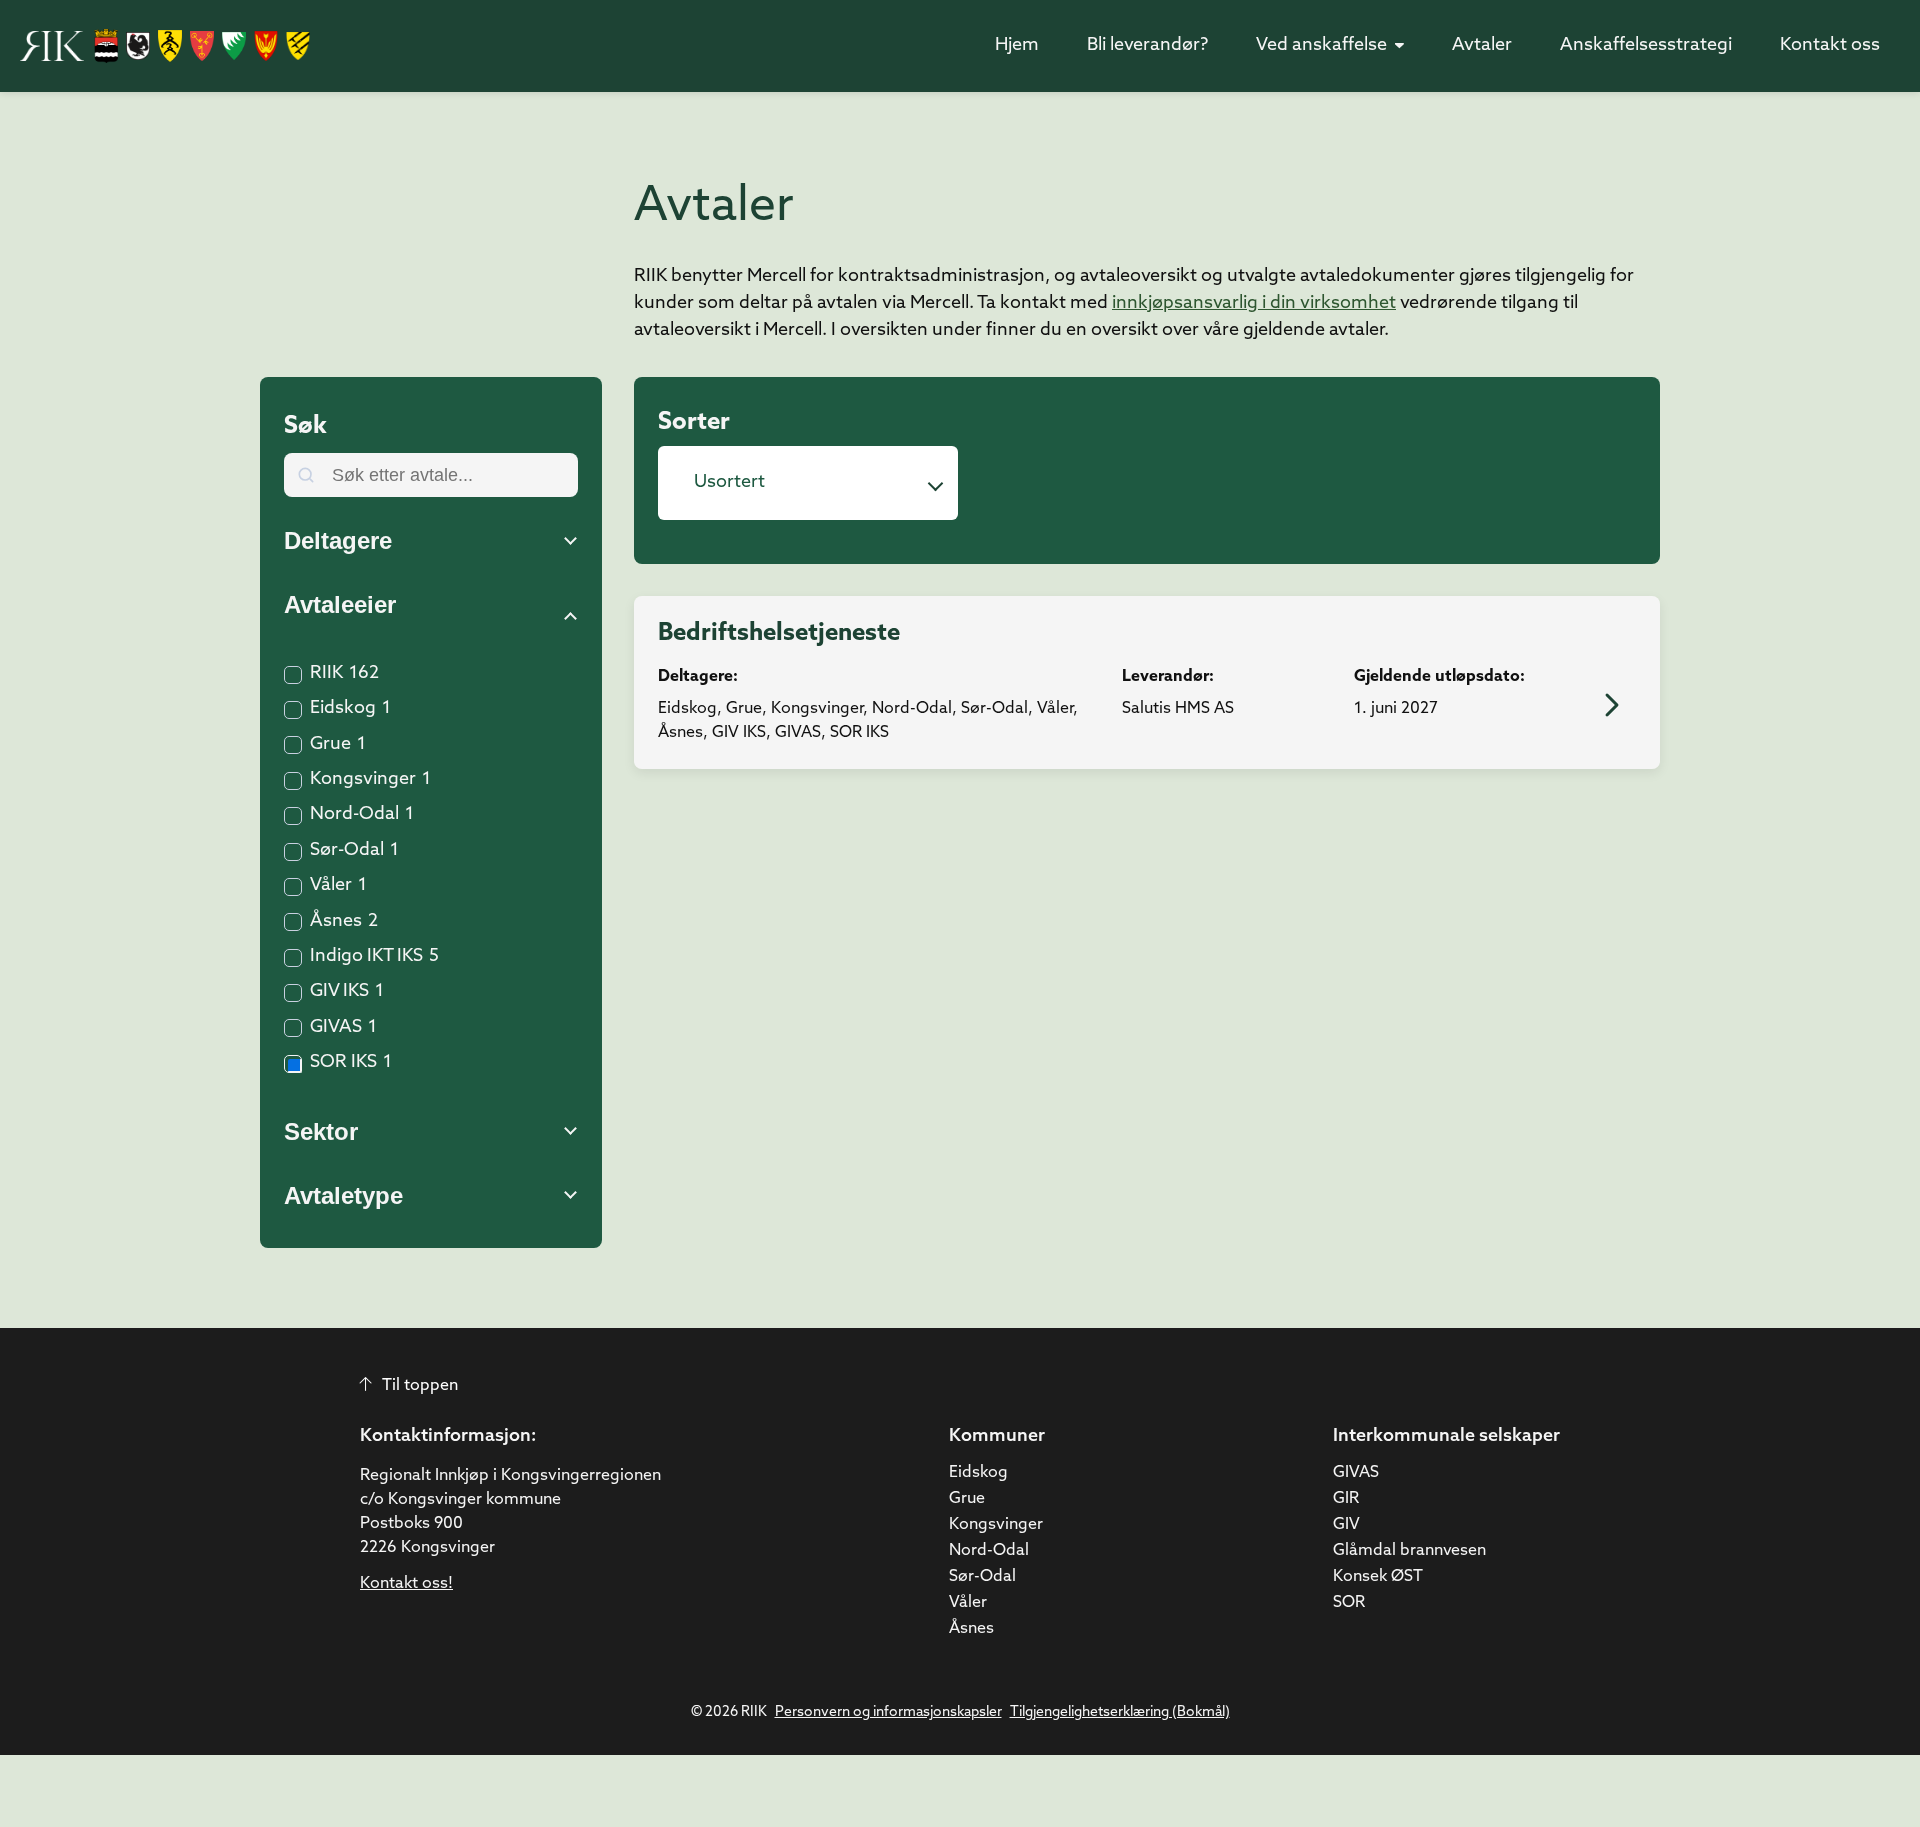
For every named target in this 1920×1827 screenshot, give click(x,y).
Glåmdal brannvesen (1409, 1551)
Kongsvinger (363, 780)
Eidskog (343, 709)
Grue (330, 745)
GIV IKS (339, 992)
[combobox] (808, 483)
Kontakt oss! (406, 1584)
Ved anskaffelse (1321, 46)
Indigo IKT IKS (366, 957)
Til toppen (420, 1386)
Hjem (1017, 46)
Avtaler (1482, 46)
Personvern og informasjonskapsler (888, 1712)
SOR (1349, 1603)
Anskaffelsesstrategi (1646, 46)
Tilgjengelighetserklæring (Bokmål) (1120, 1712)
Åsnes (336, 922)
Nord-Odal (354, 815)
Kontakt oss (1830, 46)
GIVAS (336, 1028)
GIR (1346, 1499)
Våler (331, 886)
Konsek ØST (1378, 1577)
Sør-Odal (347, 851)
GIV (1346, 1525)
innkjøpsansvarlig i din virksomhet (1254, 304)
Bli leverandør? (1147, 46)
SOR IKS (343, 1063)
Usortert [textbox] (729, 483)
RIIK (326, 674)
